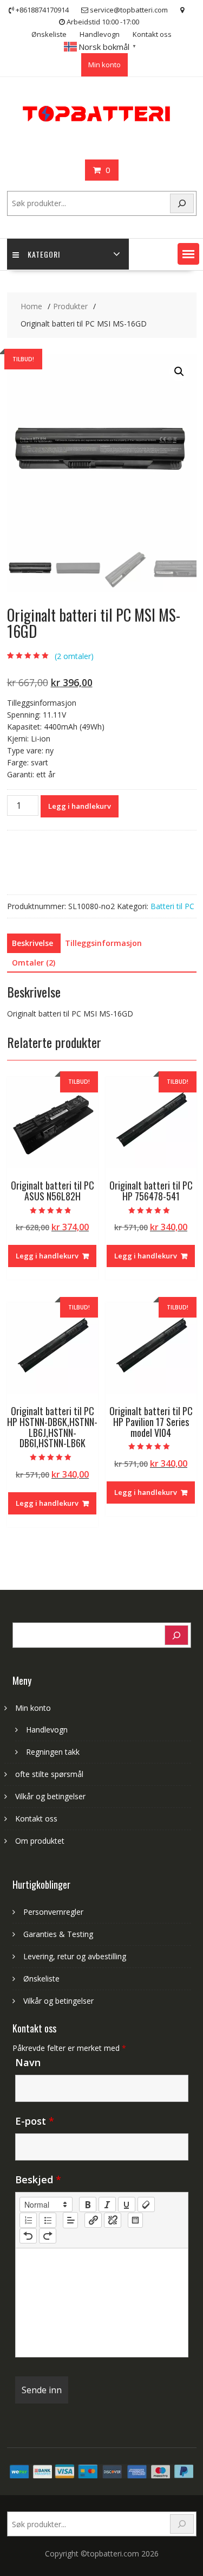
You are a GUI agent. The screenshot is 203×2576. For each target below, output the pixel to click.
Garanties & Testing (58, 1934)
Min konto (104, 65)
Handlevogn (100, 34)
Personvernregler (53, 1912)
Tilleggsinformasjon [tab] (103, 943)
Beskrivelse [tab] (32, 943)
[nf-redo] (48, 2236)
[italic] (107, 2204)
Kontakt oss (152, 34)
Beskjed (38, 2179)
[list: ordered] (28, 2220)
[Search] (182, 204)
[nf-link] (93, 2220)
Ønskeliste (49, 34)
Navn (28, 2062)
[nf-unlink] (113, 2220)
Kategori (44, 254)
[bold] (88, 2204)
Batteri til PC (172, 906)
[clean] (146, 2204)
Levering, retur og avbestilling (75, 1956)
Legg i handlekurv (80, 806)
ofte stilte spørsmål (49, 1774)
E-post (35, 2121)
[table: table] (135, 2220)
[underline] (127, 2204)
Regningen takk (53, 1752)
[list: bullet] (48, 2220)
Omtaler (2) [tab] (34, 963)
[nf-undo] (28, 2236)
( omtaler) (74, 656)
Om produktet (40, 1841)
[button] (188, 254)
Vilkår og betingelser (50, 1796)
